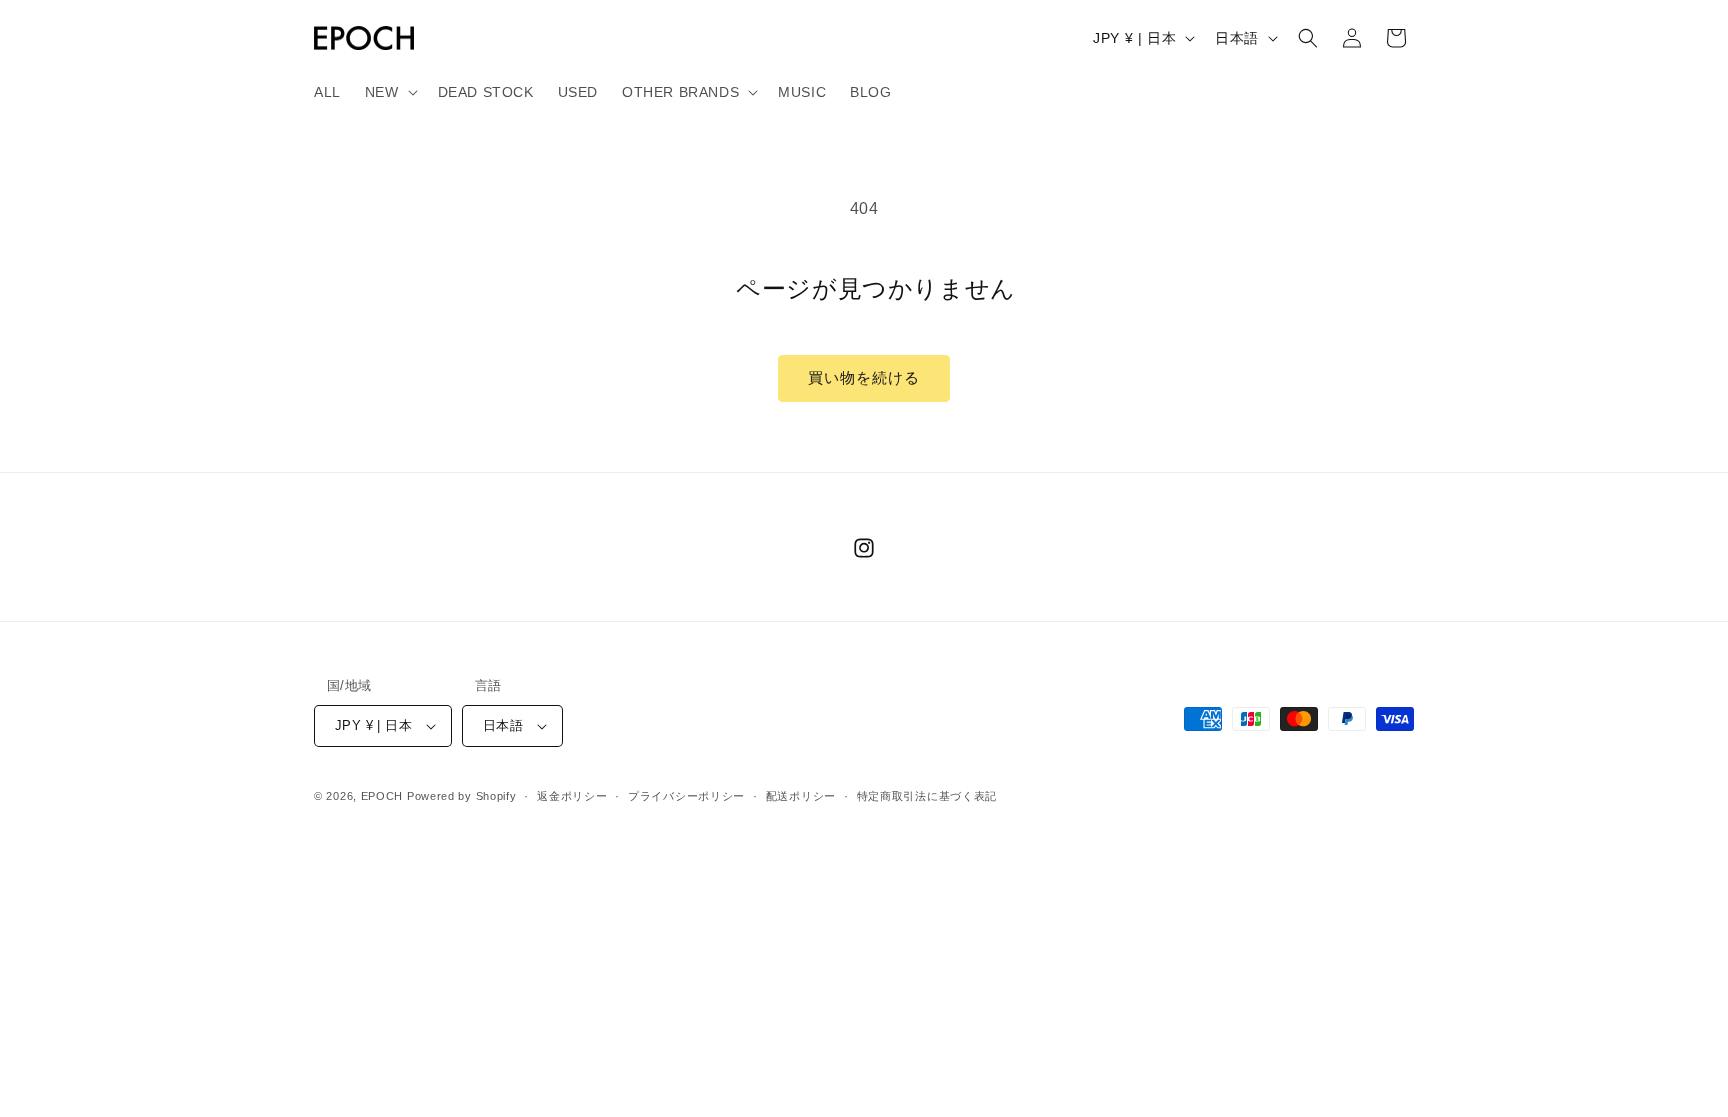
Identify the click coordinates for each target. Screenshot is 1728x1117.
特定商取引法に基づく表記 (927, 796)
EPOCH (382, 796)
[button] (389, 92)
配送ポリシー (801, 796)
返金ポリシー (572, 796)
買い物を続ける (864, 377)
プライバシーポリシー (686, 796)
